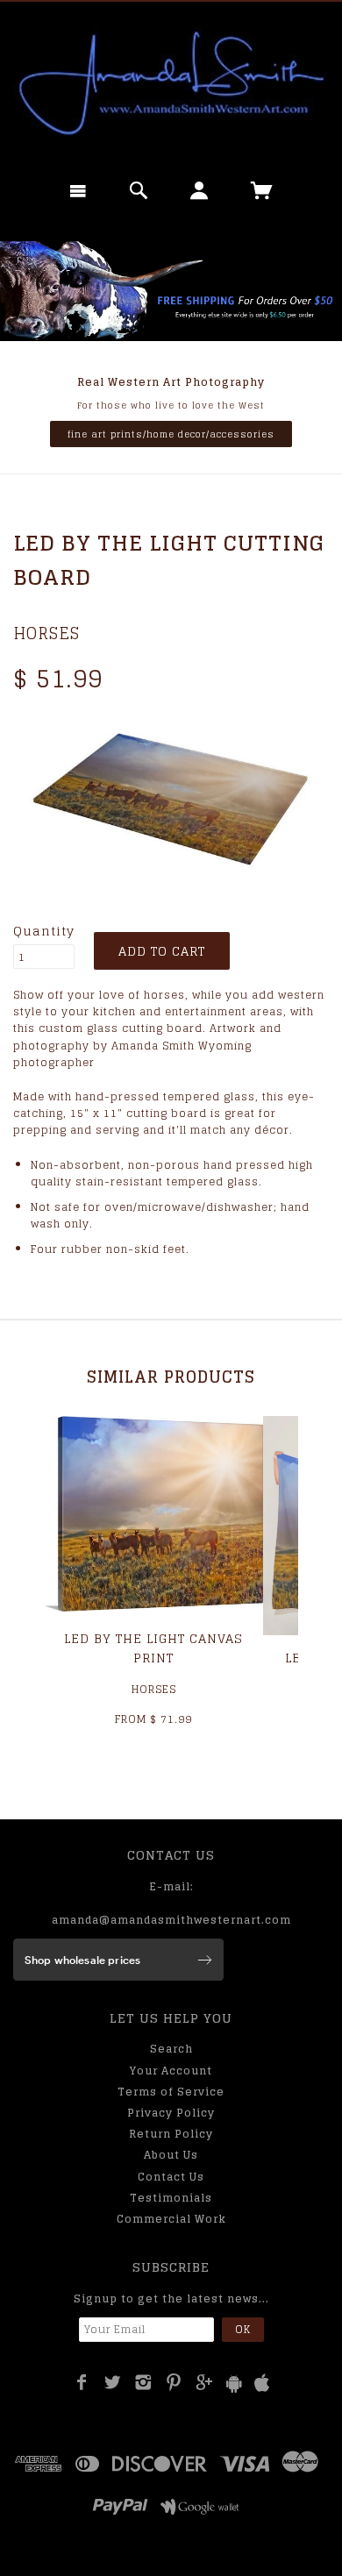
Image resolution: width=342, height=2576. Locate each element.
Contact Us (171, 2177)
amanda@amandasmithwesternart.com (171, 1920)
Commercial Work (171, 2219)
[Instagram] (143, 2382)
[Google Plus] (205, 2382)
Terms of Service (171, 2092)
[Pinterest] (174, 2382)
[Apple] (262, 2384)
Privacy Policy (171, 2113)
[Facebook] (82, 2382)
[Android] (234, 2384)
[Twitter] (113, 2382)
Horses (46, 633)
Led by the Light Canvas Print (153, 1648)
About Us (171, 2155)
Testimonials (171, 2198)
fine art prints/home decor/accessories (171, 434)
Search (171, 2049)
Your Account (171, 2071)
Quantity (44, 931)
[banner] (171, 83)
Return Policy (171, 2134)
